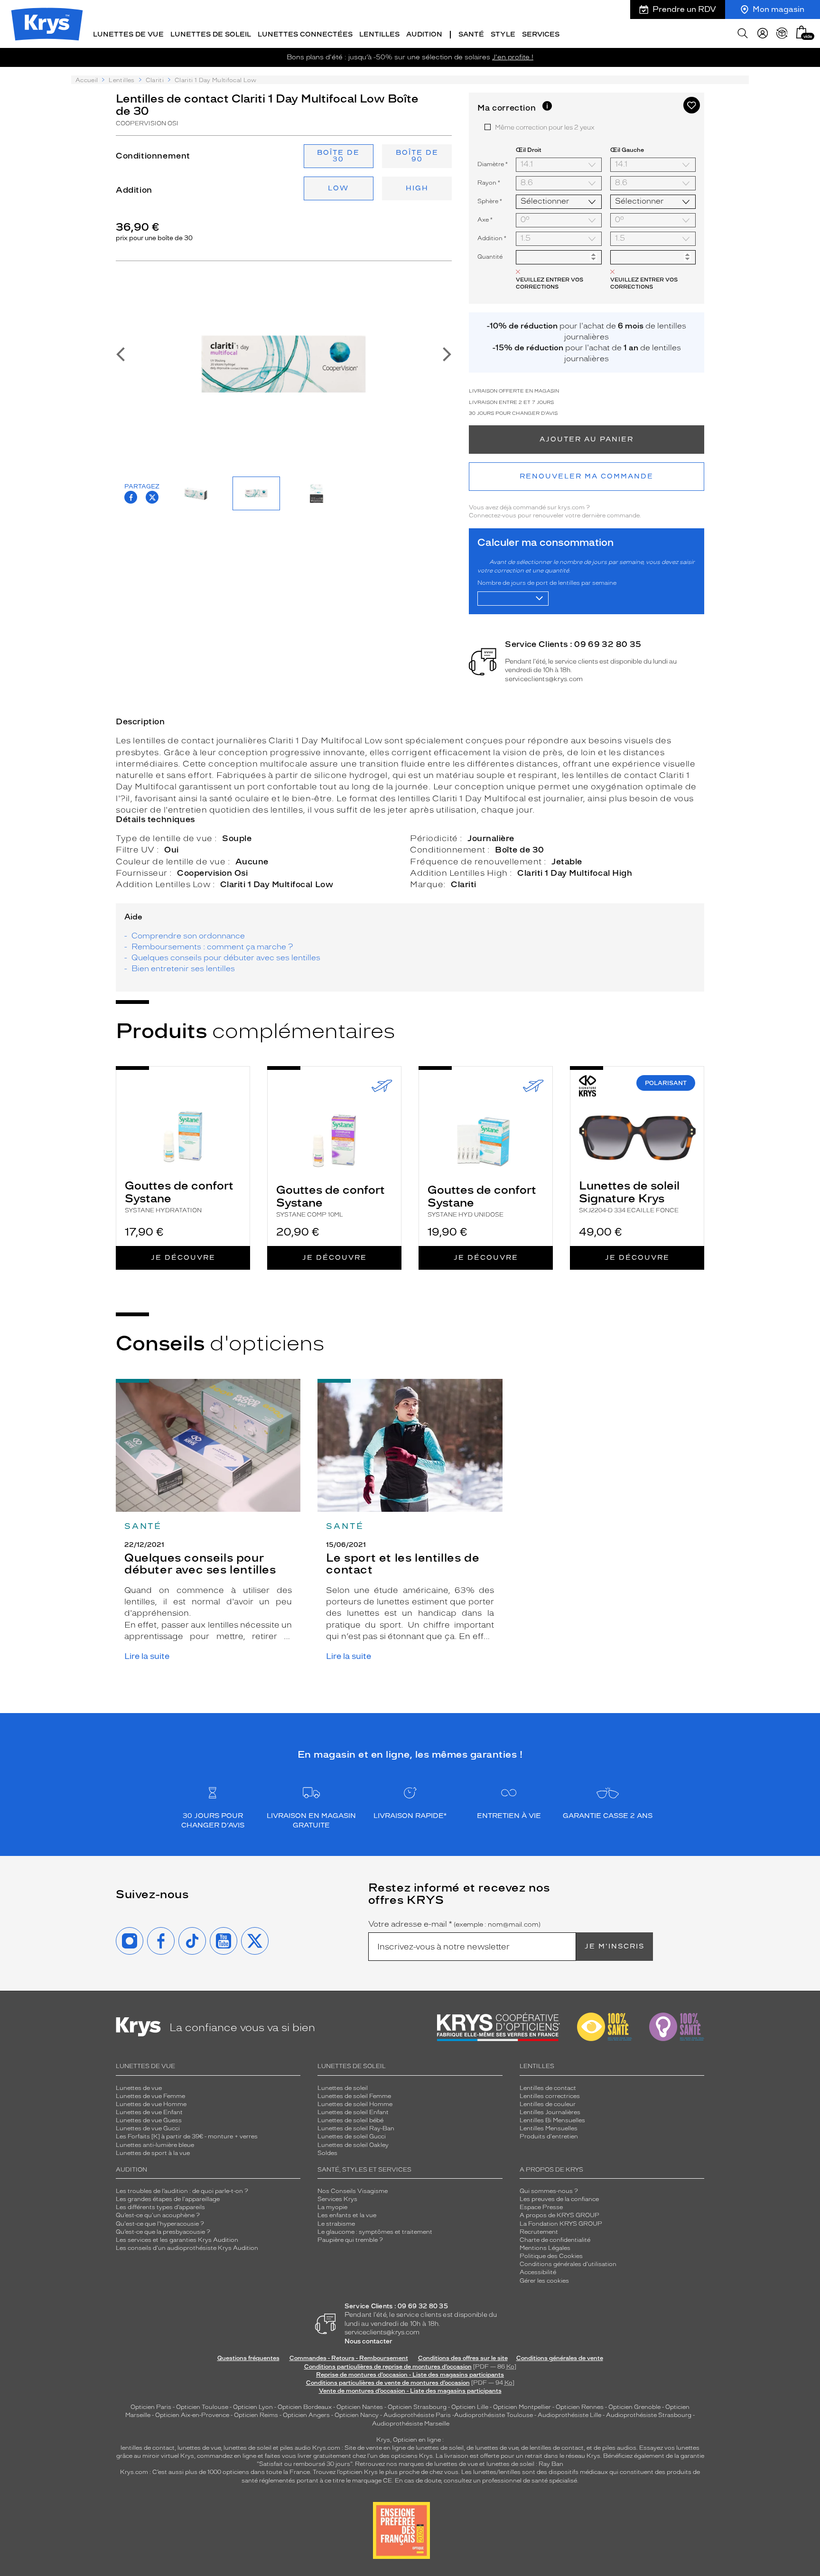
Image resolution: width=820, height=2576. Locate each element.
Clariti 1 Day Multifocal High (575, 873)
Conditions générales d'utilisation (568, 2264)
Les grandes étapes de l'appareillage (168, 2199)
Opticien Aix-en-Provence (192, 2415)
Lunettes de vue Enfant (149, 2112)
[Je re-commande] (782, 33)
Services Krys (337, 2199)
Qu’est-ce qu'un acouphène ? (158, 2215)
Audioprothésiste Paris (417, 2415)
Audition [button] (424, 34)
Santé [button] (471, 34)
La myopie (332, 2207)
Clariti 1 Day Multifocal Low (277, 884)
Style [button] (503, 34)
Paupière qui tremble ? (350, 2240)
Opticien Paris (151, 2407)
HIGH (417, 188)
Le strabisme (336, 2224)
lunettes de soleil (247, 2448)
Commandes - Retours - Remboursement (349, 2358)
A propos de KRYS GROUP (559, 2215)
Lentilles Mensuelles (549, 2128)
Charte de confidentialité (555, 2240)
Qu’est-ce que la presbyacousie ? (163, 2232)
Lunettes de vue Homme (151, 2104)
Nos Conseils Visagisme (353, 2191)
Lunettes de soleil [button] (211, 34)
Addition (492, 238)
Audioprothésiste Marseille (411, 2424)
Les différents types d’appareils (160, 2207)
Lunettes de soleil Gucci (352, 2136)
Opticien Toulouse (202, 2407)
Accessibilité (538, 2272)
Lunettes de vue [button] (128, 34)
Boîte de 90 (417, 156)
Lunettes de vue (139, 2088)
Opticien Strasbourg (417, 2407)
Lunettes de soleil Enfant (353, 2112)
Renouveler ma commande (587, 476)
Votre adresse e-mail (454, 1924)
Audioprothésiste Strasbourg (649, 2415)
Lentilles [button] (379, 34)
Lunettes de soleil (343, 2088)
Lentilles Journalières (550, 2112)
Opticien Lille (470, 2407)
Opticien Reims (256, 2415)
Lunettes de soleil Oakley (353, 2145)
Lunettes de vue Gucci (148, 2128)
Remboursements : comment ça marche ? (212, 947)
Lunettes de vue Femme (150, 2096)
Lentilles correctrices (550, 2096)
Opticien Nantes (360, 2407)
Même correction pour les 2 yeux (545, 127)
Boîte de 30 (338, 156)
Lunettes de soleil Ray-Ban (356, 2128)
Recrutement (539, 2232)
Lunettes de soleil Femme (354, 2096)
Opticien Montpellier (522, 2407)
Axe (485, 220)
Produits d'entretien (549, 2136)
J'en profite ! (513, 57)
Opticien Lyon (253, 2407)
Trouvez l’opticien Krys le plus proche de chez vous (386, 2472)
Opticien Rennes (580, 2407)
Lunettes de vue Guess (149, 2120)
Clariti (155, 80)
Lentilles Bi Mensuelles (552, 2120)
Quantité (490, 257)
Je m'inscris (615, 1946)
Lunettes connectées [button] (305, 34)
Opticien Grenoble (634, 2407)
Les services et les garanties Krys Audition (177, 2240)
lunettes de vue (199, 2448)
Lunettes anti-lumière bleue (155, 2145)
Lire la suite (147, 1656)
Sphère (490, 201)
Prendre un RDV (684, 9)
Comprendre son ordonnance (188, 936)
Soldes (327, 2153)
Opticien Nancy (357, 2415)
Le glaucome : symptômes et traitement (375, 2232)
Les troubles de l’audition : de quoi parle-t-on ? (182, 2191)
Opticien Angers (306, 2415)
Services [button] (541, 34)
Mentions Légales (545, 2248)
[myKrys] (763, 33)
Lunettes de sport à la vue (153, 2153)
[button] (801, 32)
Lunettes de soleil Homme (355, 2104)
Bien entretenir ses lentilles (183, 969)
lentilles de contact (148, 2448)
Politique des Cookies (551, 2256)
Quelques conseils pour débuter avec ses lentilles (226, 958)
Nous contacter (368, 2341)
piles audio (295, 2448)
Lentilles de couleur (548, 2104)
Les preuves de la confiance (559, 2199)
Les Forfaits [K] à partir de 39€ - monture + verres (187, 2136)
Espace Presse (541, 2207)
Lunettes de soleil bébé (350, 2120)
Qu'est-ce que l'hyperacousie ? (160, 2224)
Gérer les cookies (544, 2281)
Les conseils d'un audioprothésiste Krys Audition (187, 2248)
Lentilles (121, 80)
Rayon (489, 183)
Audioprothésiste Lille (569, 2415)
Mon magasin (778, 9)
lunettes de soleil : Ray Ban (525, 2464)
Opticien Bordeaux (305, 2407)
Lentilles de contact (548, 2088)
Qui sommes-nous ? (549, 2191)
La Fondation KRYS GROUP (561, 2224)
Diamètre (493, 164)
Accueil (87, 80)
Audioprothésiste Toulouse (494, 2415)
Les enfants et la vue (347, 2215)
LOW (338, 188)
